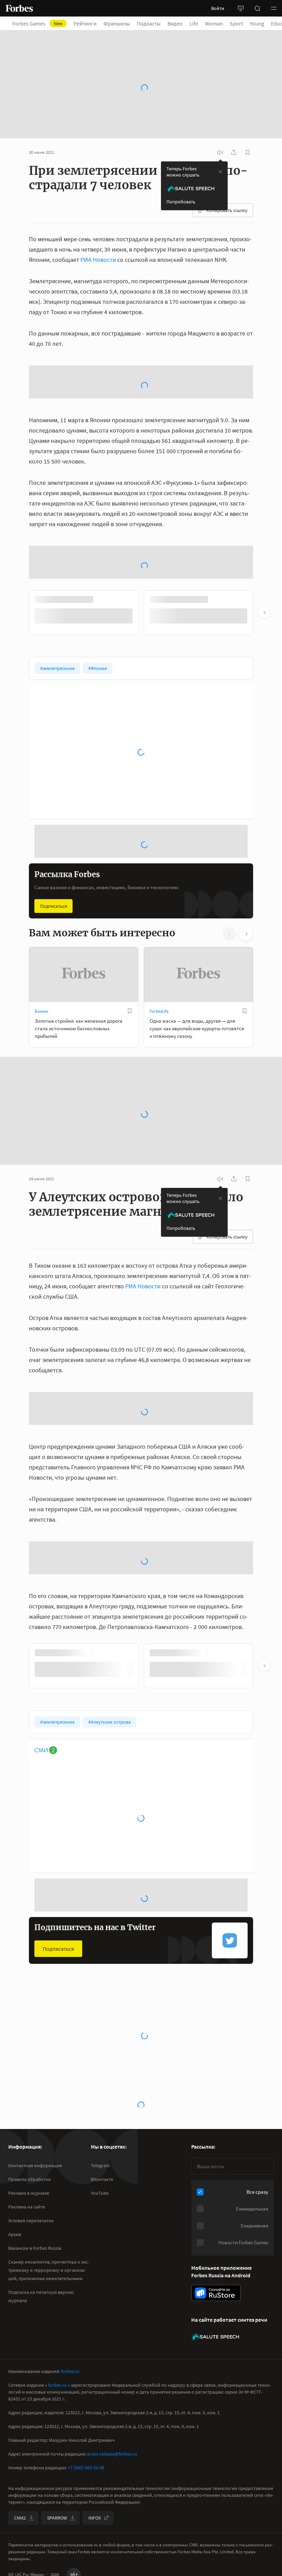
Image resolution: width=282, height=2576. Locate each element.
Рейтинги (89, 23)
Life (198, 23)
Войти (218, 8)
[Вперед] (264, 652)
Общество (45, 2096)
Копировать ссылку (227, 177)
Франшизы (121, 23)
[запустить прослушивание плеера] (220, 119)
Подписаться (53, 946)
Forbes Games (42, 23)
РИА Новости (98, 227)
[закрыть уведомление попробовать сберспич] (220, 139)
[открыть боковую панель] (241, 8)
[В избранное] (130, 1051)
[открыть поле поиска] (257, 8)
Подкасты (153, 23)
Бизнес (42, 1051)
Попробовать (181, 169)
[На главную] (19, 8)
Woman (218, 23)
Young (261, 23)
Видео (179, 23)
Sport (240, 23)
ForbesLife (159, 1051)
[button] (274, 8)
